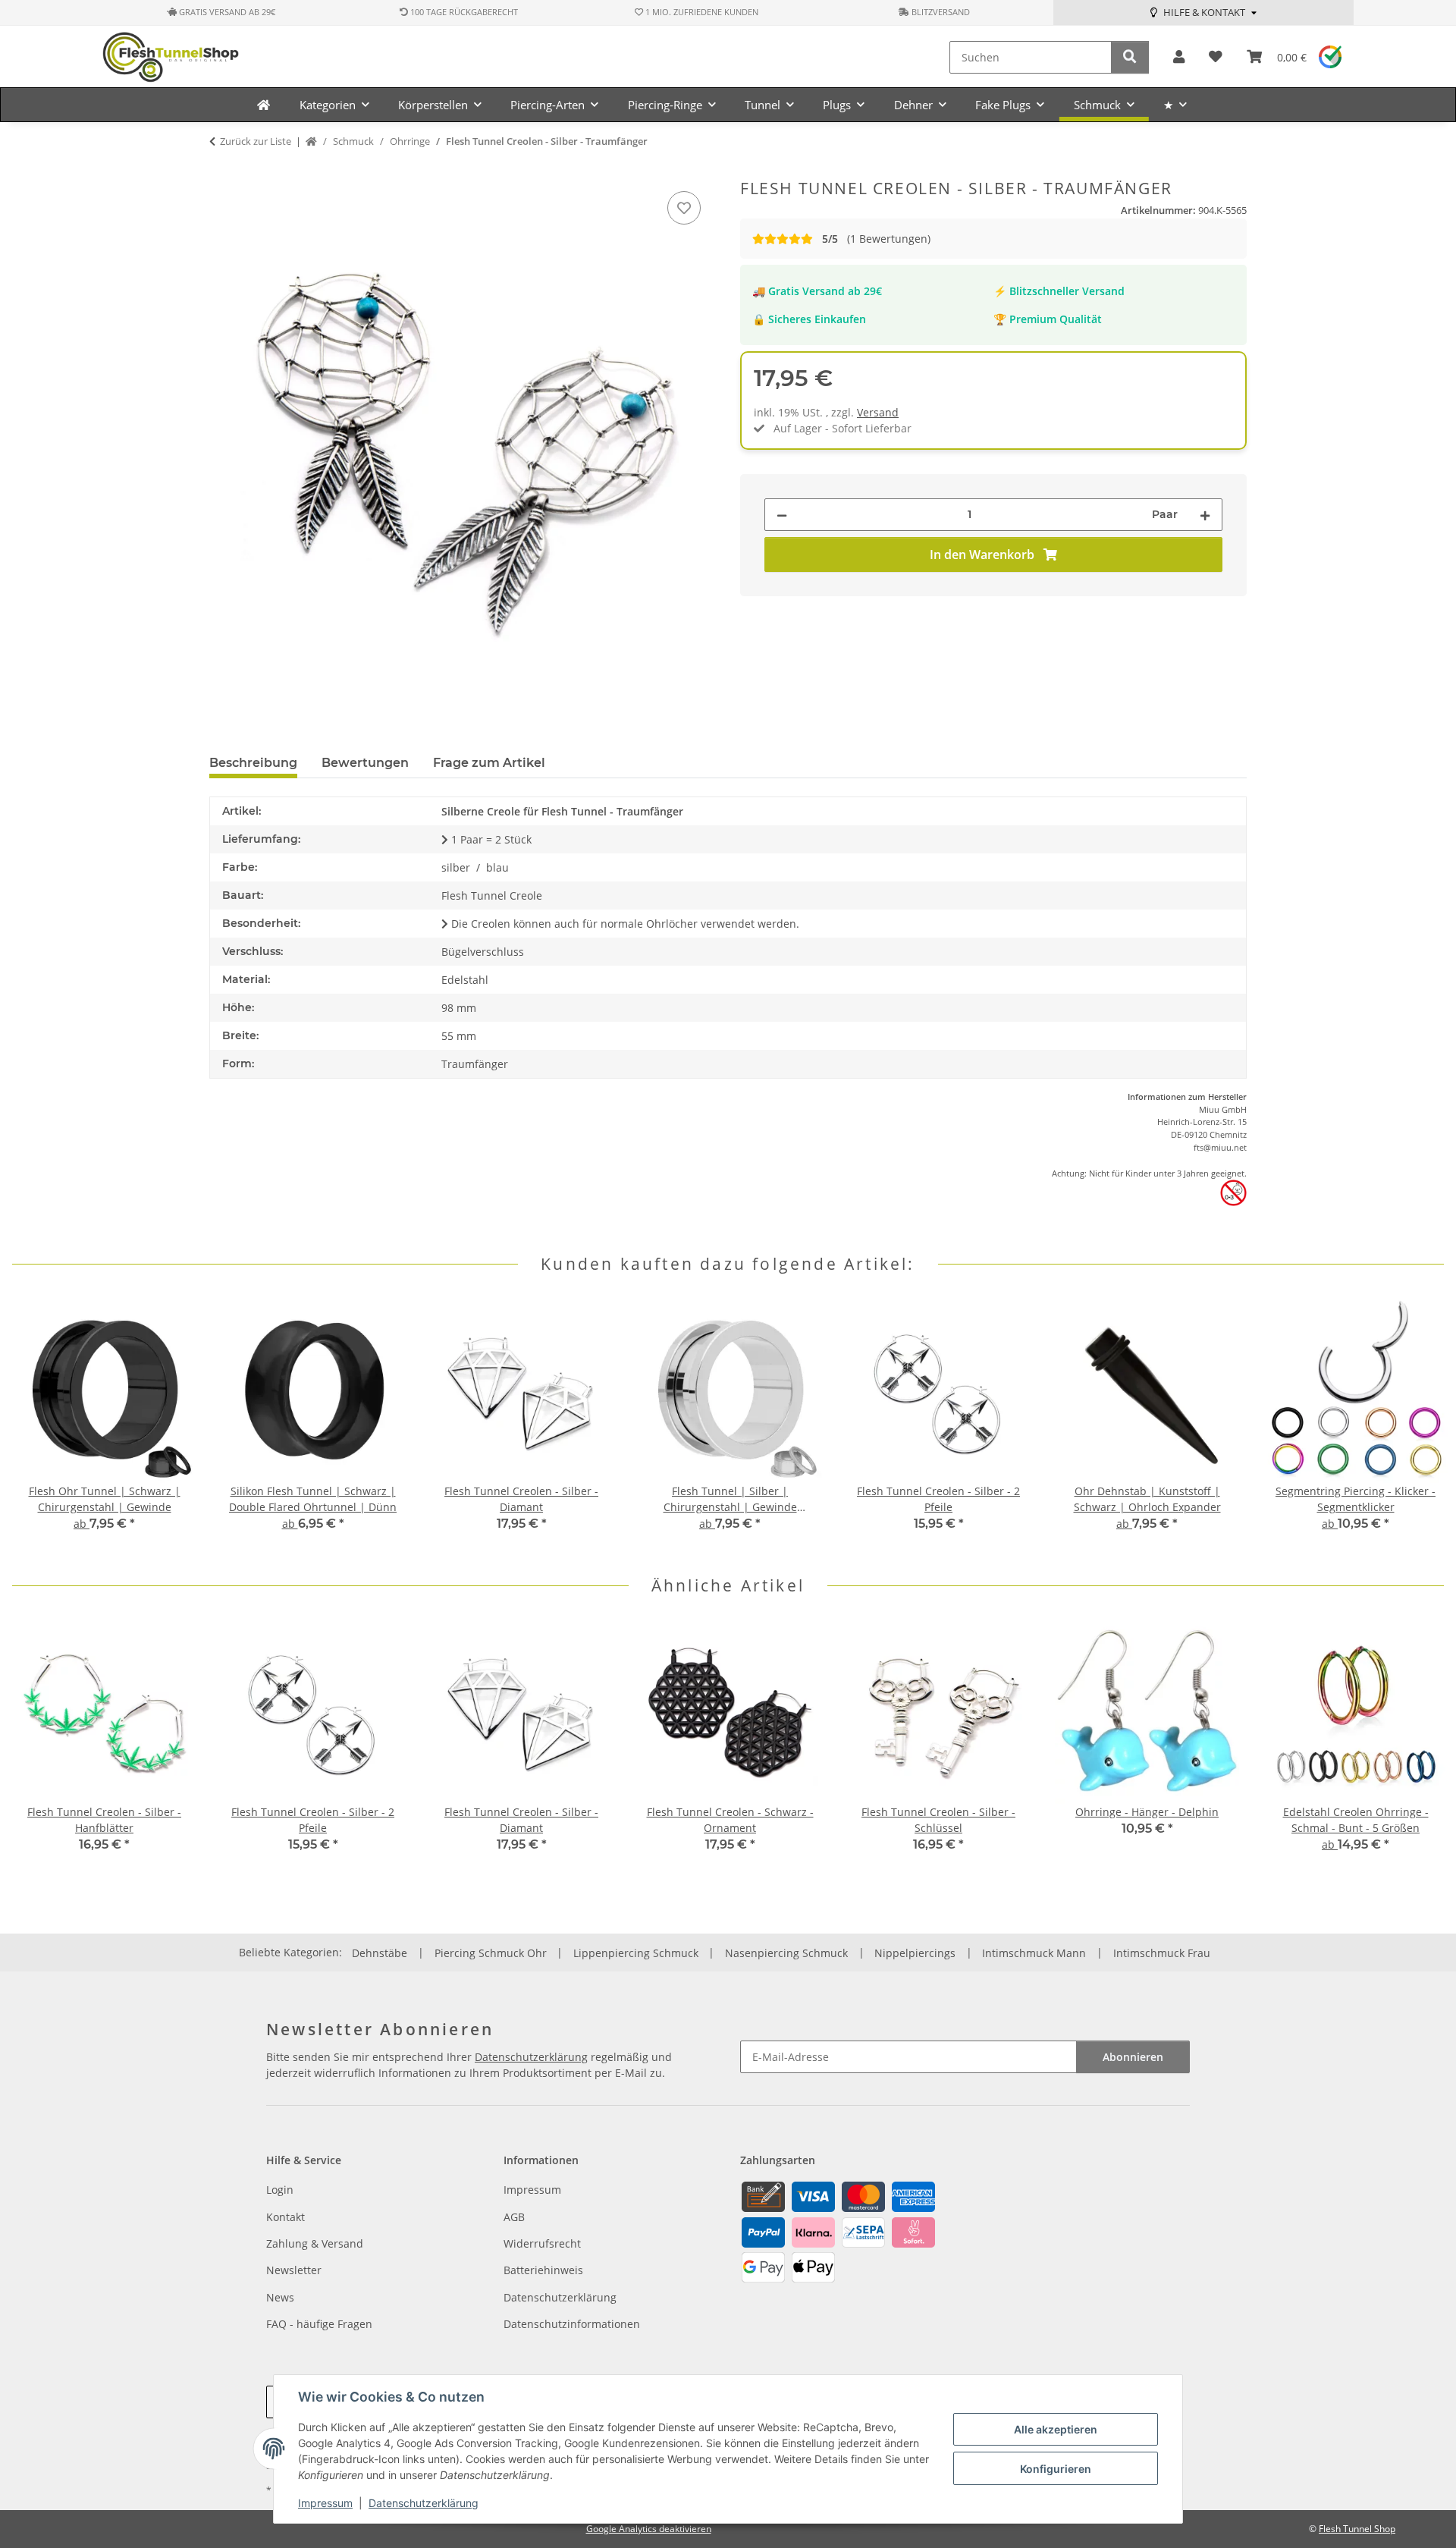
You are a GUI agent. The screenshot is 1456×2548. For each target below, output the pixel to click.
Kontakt (286, 2217)
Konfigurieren (1056, 2469)
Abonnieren (1133, 2057)
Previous (38, 1425)
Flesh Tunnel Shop (1357, 2529)
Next (1419, 1425)
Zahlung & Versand (315, 2243)
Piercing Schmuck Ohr (491, 1953)
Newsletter (294, 2270)
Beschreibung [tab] (253, 763)
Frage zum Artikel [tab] (489, 763)
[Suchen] (1130, 57)
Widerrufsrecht (542, 2243)
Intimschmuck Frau (1162, 1953)
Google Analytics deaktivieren (649, 2529)
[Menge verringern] (782, 515)
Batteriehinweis (543, 2270)
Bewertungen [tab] (365, 763)
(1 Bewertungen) (876, 239)
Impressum (325, 2503)
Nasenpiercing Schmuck (786, 1953)
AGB (514, 2217)
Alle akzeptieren (1056, 2429)
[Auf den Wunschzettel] (684, 208)
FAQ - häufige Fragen (319, 2324)
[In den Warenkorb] (221, 171)
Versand (878, 412)
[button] (1179, 57)
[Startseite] (311, 142)
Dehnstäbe (380, 1953)
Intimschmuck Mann (1034, 1953)
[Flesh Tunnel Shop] (264, 105)
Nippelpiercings (915, 1953)
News (280, 2297)
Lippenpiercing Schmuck (636, 1953)
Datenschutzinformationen (572, 2324)
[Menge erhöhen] (1205, 515)
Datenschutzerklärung (424, 2503)
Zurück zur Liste (256, 141)
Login (280, 2190)
